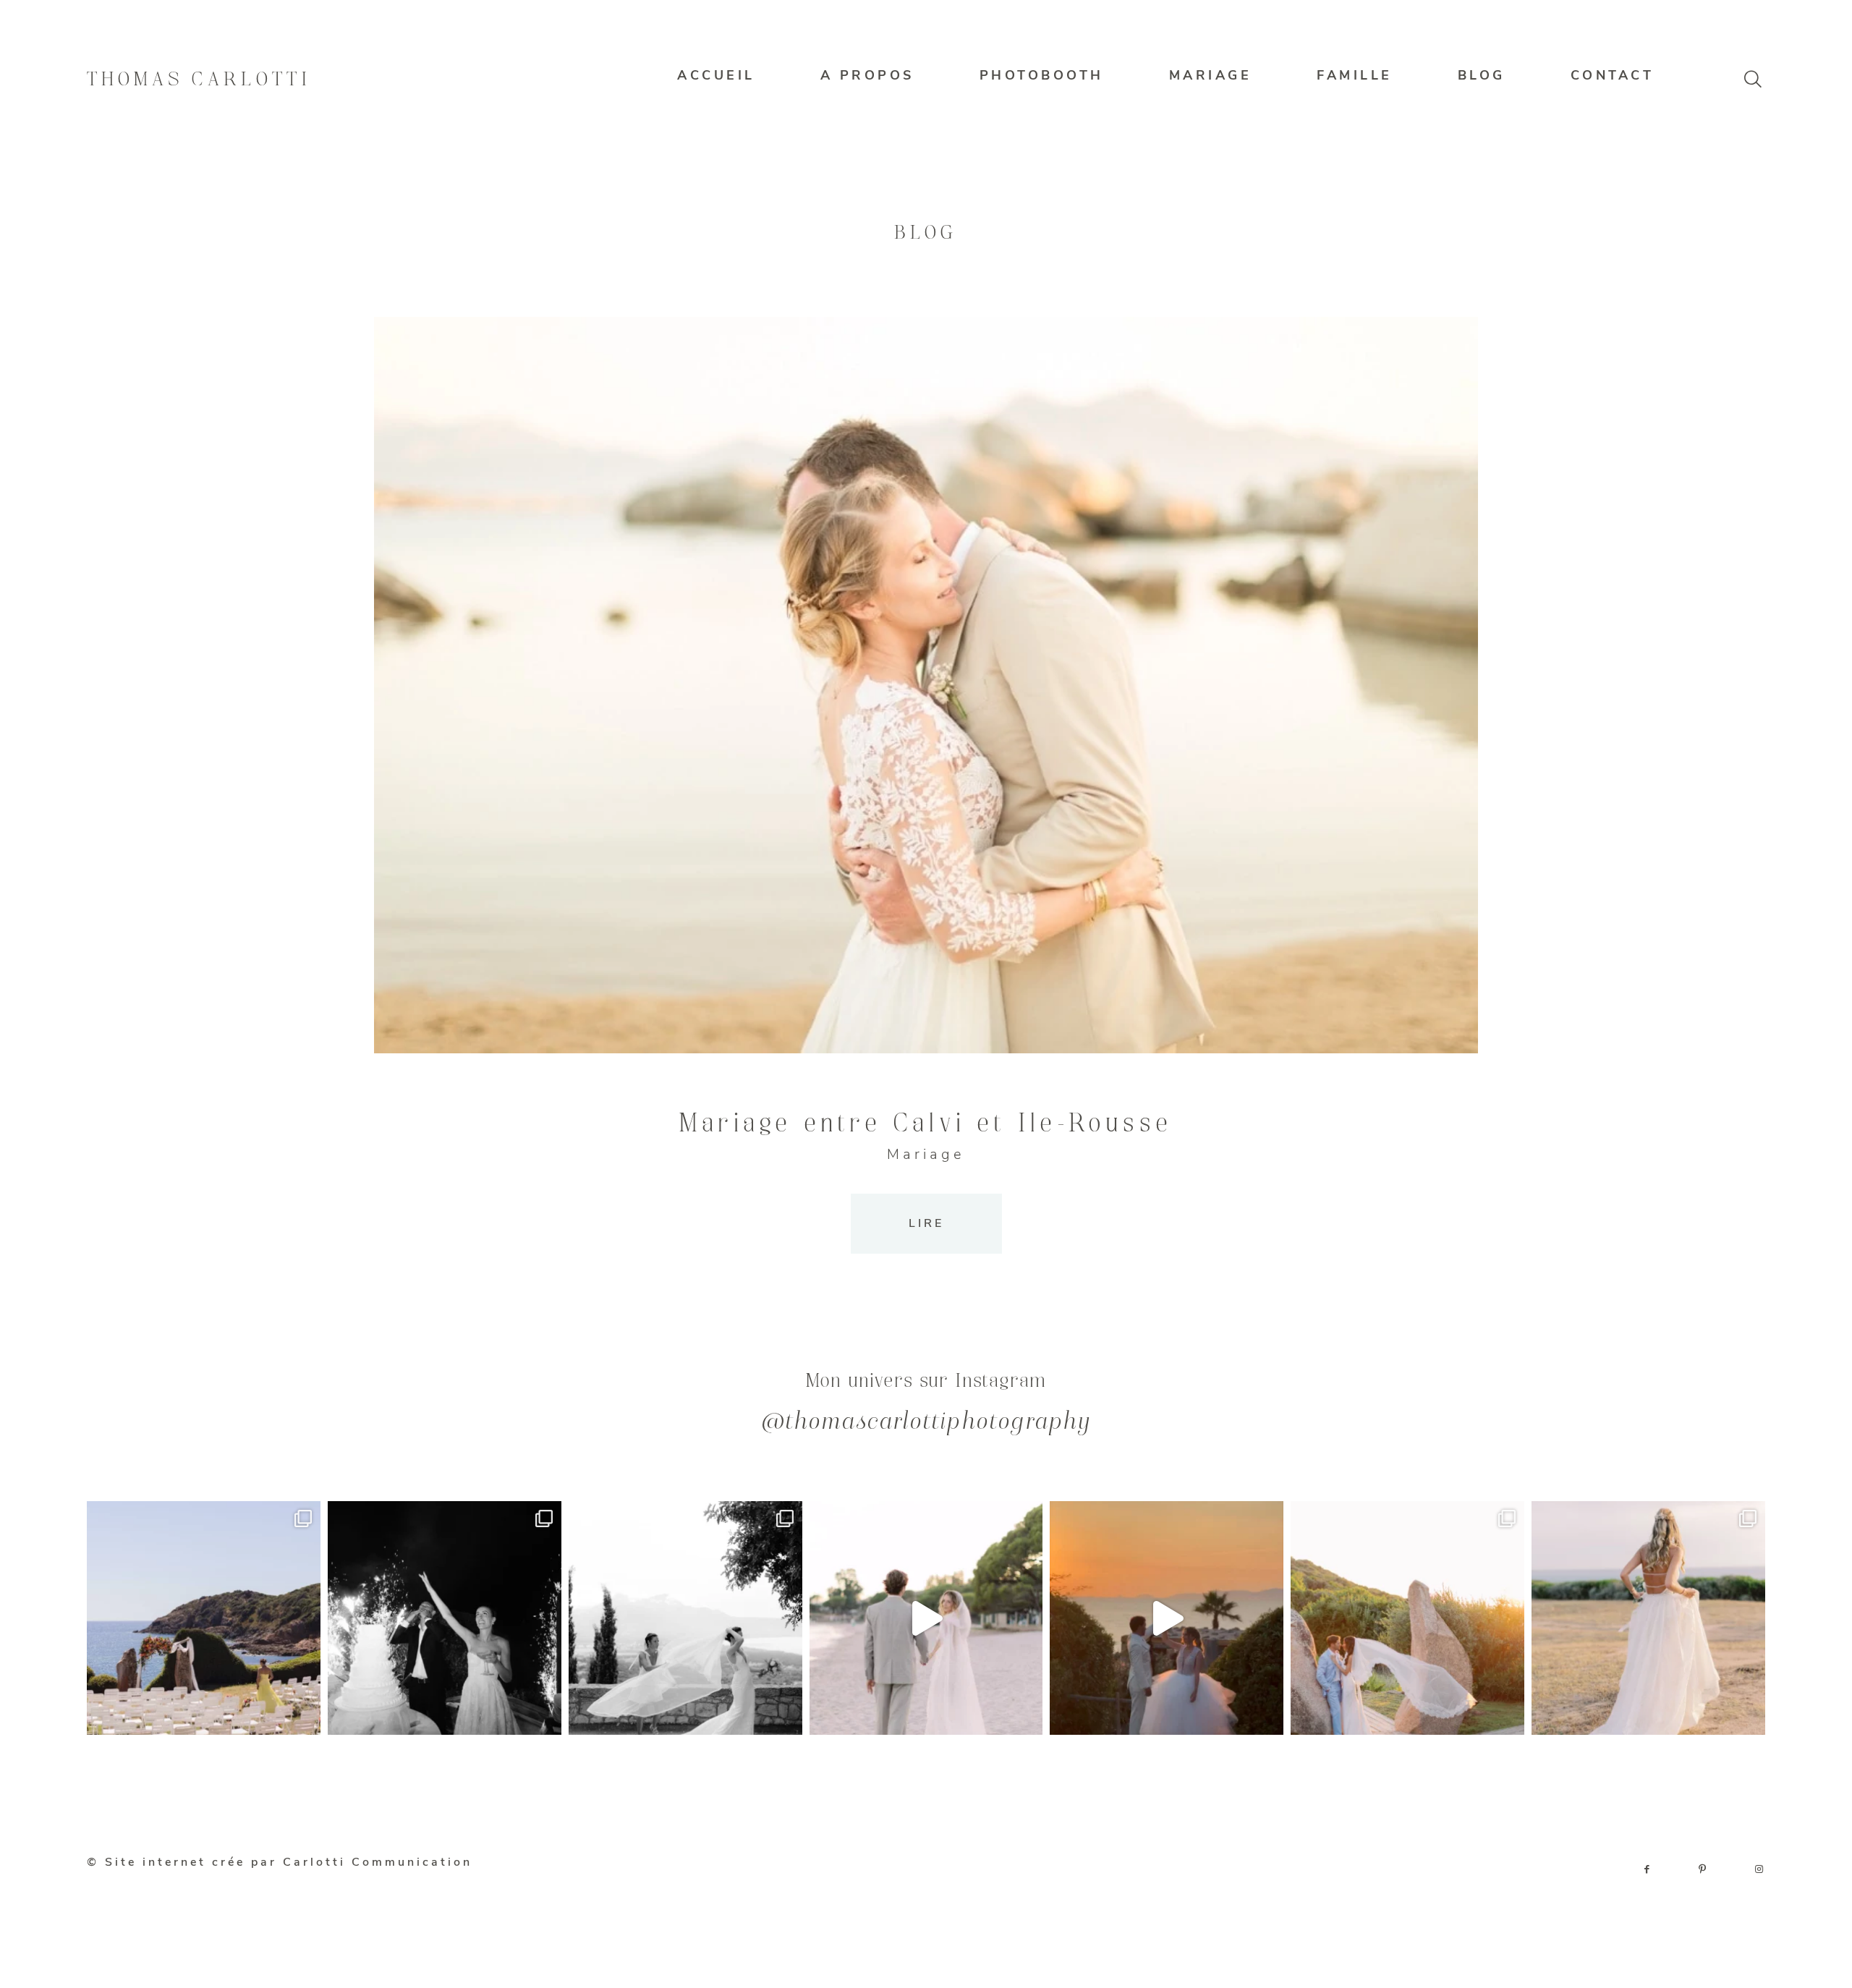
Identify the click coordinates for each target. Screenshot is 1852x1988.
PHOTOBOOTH (1042, 75)
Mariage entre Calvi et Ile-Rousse (926, 1124)
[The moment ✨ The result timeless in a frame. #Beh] (926, 1618)
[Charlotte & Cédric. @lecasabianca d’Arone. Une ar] (204, 1618)
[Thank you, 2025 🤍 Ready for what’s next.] (1407, 1618)
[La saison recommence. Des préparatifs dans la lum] (445, 1618)
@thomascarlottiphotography (926, 1423)
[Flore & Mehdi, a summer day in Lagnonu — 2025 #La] (1167, 1618)
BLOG (1482, 75)
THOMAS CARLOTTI (199, 80)
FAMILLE (1355, 75)
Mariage (926, 1154)
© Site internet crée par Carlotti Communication (280, 1862)
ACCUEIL (716, 75)
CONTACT (1613, 75)
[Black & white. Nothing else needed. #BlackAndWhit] (685, 1618)
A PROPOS (867, 75)
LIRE (926, 1223)
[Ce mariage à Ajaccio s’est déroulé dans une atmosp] (1648, 1618)
